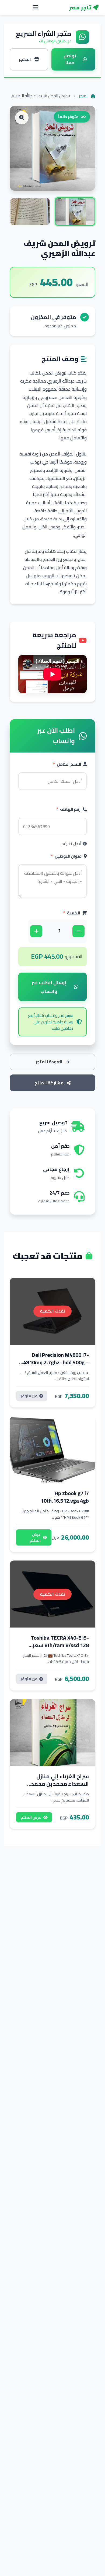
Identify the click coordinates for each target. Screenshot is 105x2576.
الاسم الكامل (67, 764)
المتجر (84, 96)
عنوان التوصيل (66, 856)
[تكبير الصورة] (22, 118)
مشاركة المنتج (49, 1083)
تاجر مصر (80, 8)
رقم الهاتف (68, 809)
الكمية (72, 913)
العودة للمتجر (49, 1062)
